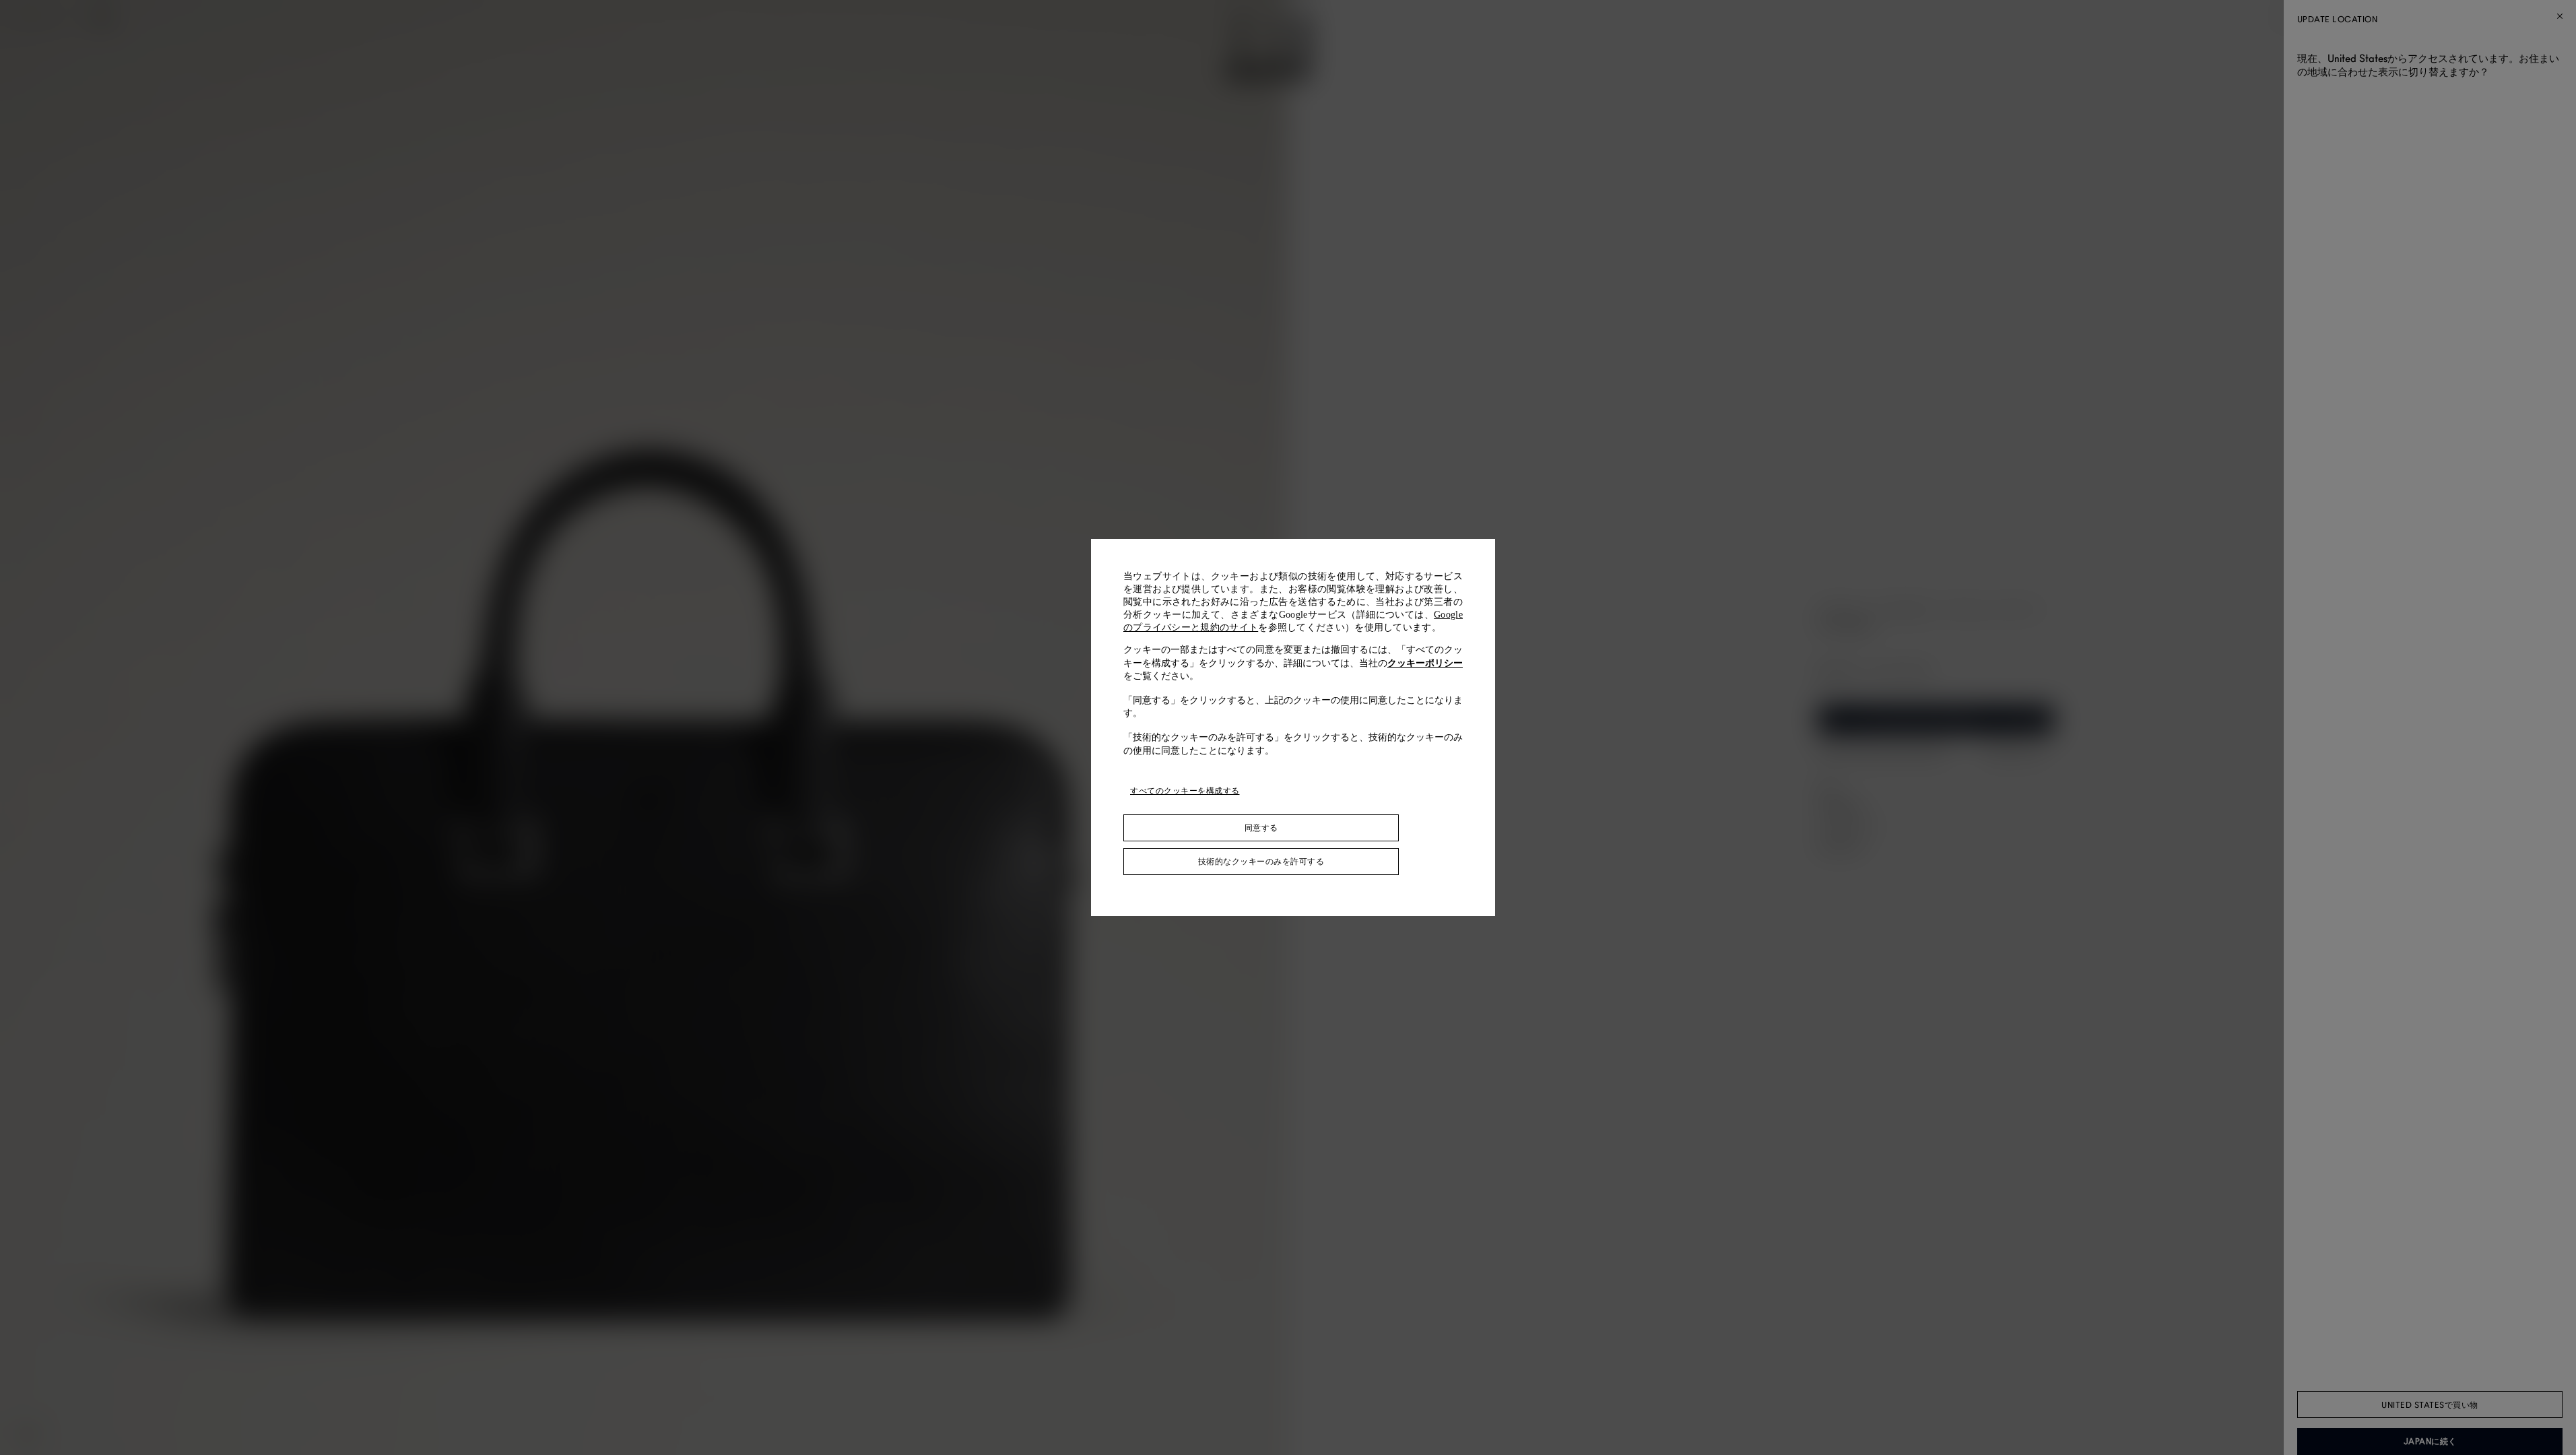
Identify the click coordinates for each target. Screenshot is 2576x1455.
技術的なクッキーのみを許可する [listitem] (1261, 862)
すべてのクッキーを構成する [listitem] (1185, 791)
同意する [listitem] (1261, 828)
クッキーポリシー (1425, 663)
